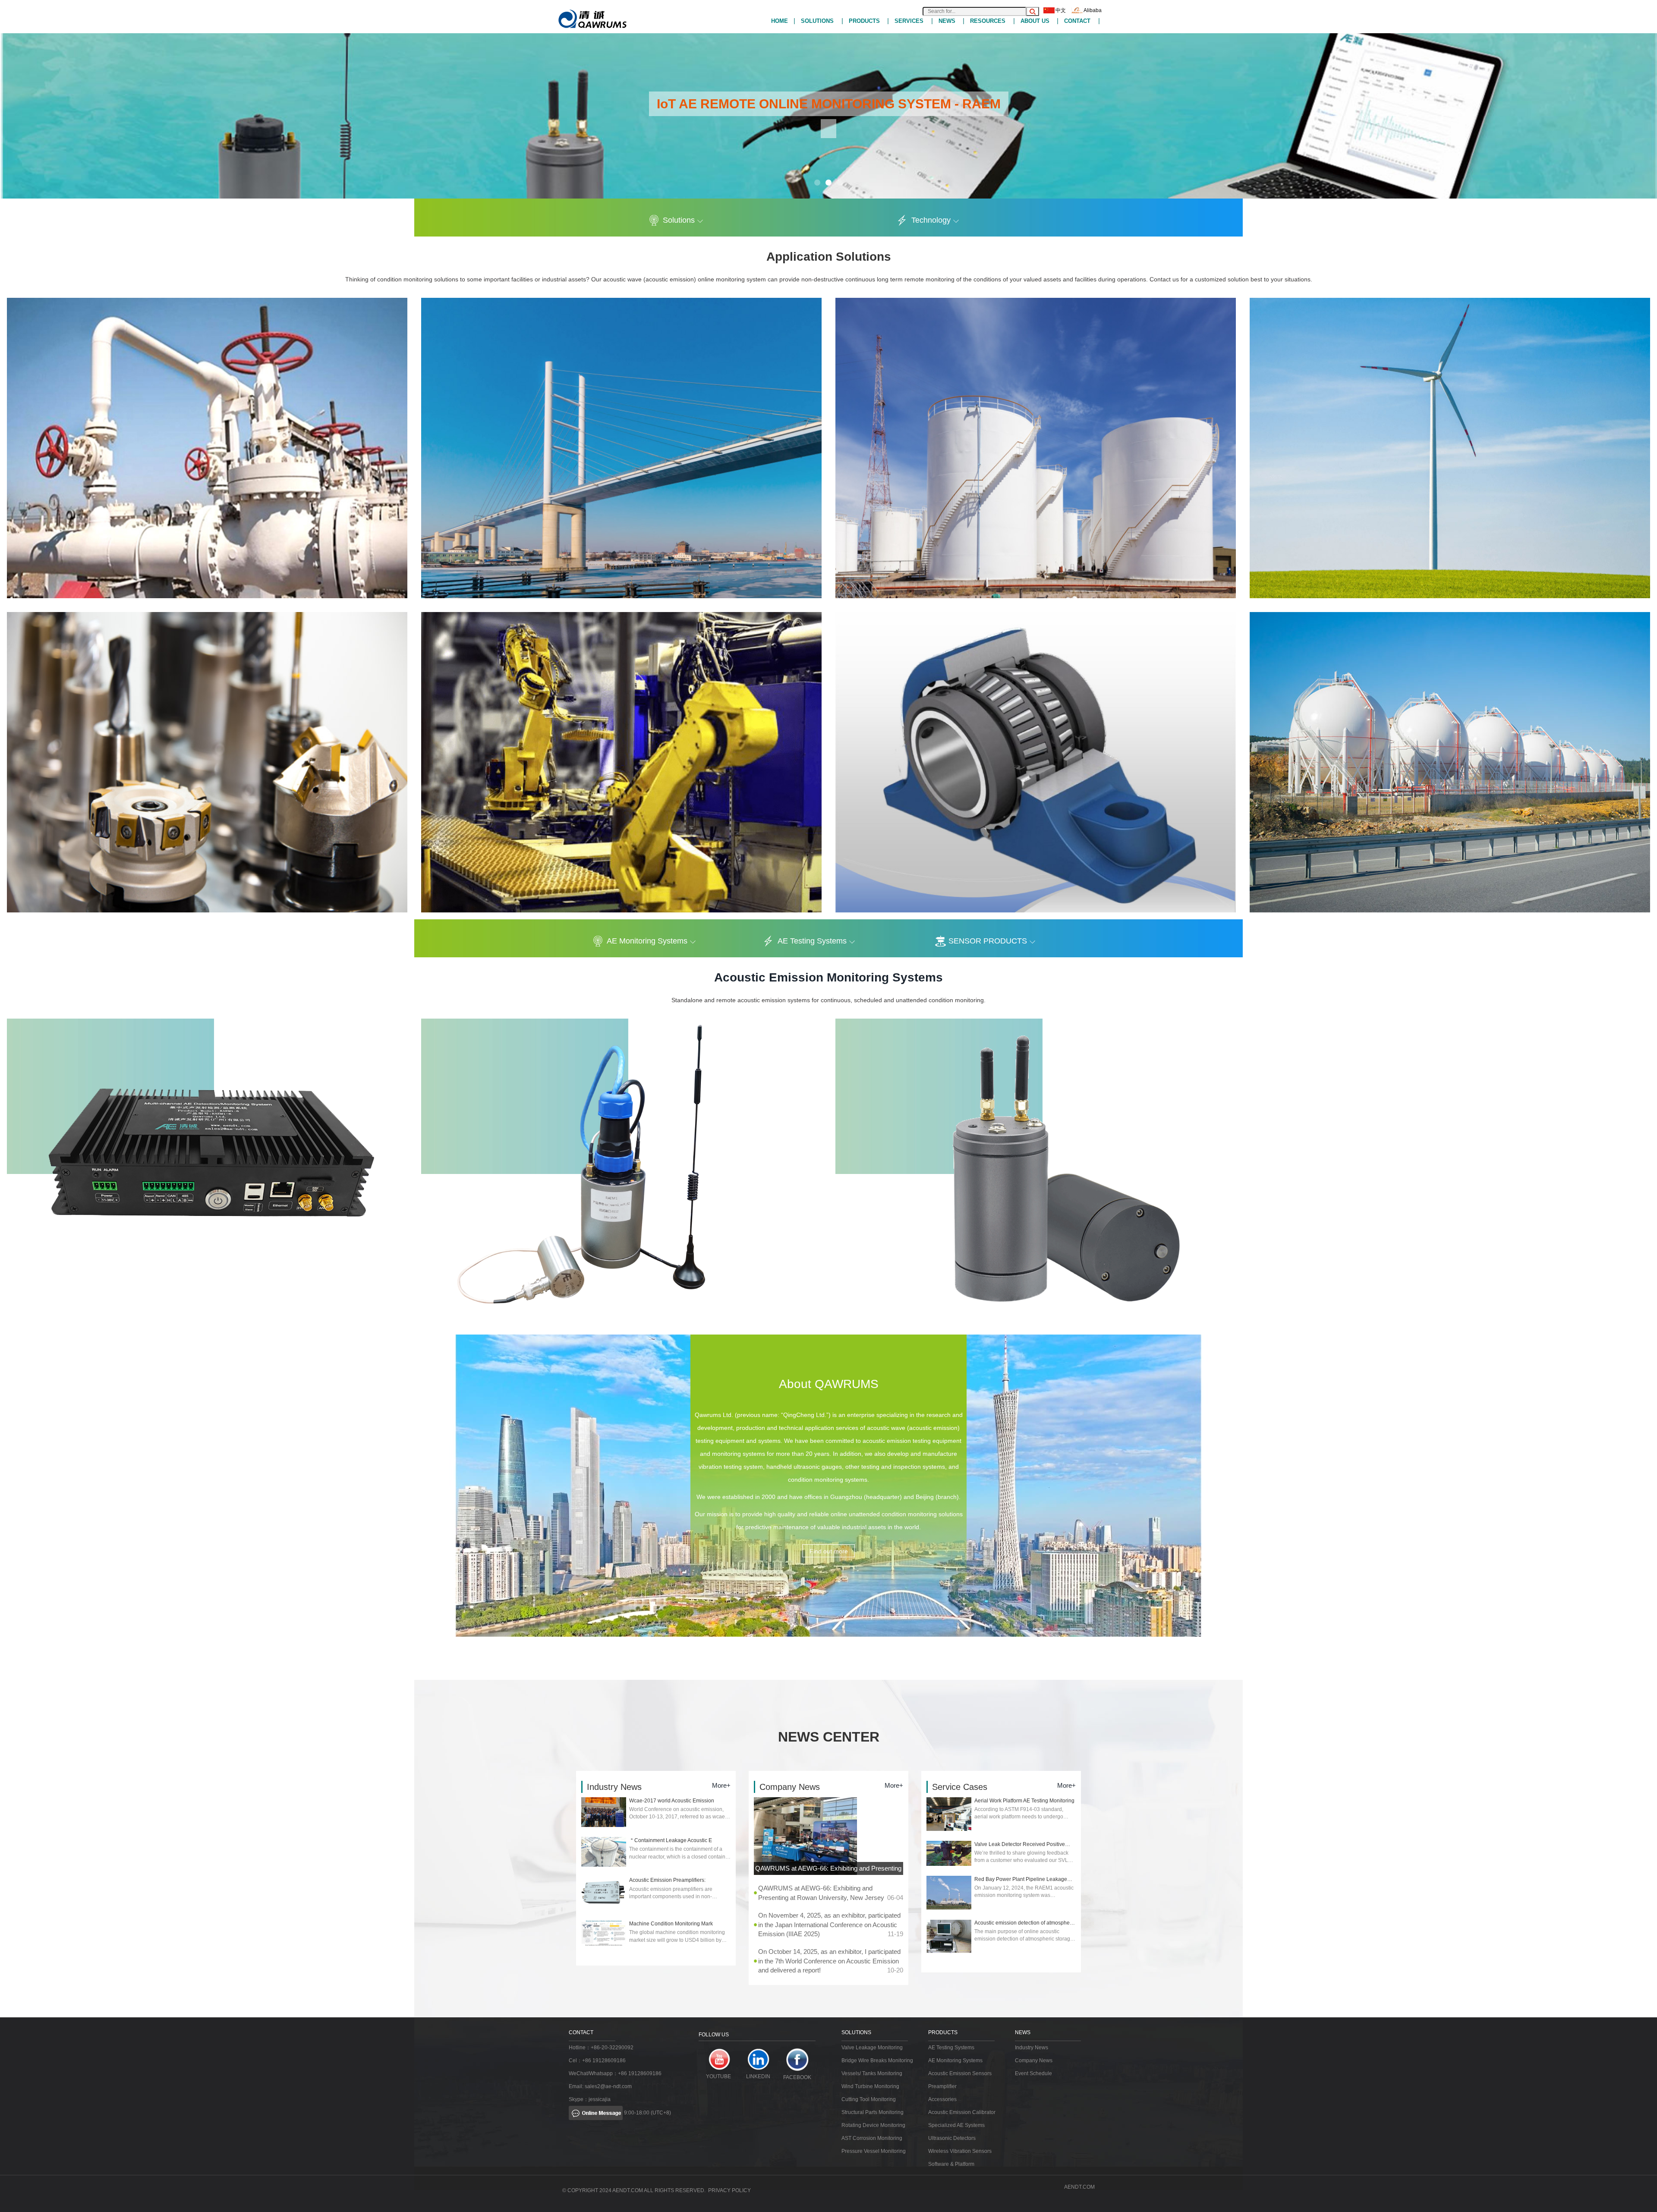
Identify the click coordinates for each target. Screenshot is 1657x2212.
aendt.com (1079, 2187)
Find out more (829, 1551)
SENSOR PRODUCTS (988, 941)
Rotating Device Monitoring (873, 2125)
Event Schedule (1033, 2073)
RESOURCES (988, 21)
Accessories (942, 2099)
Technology (931, 220)
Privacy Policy (729, 2190)
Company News (1034, 2061)
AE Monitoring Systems (647, 941)
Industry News (1032, 2048)
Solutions (679, 220)
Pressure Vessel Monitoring (874, 2151)
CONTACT (1077, 21)
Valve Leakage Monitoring (872, 2048)
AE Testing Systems (812, 941)
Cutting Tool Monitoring (869, 2099)
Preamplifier (942, 2086)
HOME (780, 21)
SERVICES (909, 21)
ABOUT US (1035, 21)
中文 (1061, 10)
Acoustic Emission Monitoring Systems (828, 977)
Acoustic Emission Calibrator (962, 2112)
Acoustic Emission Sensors (960, 2073)
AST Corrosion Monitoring (872, 2138)
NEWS (947, 21)
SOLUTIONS (817, 21)
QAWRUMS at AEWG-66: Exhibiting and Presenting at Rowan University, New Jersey (828, 1870)
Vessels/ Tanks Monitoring (872, 2073)
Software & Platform (951, 2164)
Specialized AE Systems (956, 2125)
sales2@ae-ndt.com (608, 2086)
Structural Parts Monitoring (873, 2112)
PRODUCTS (864, 21)
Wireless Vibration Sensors (960, 2151)
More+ (721, 1785)
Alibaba (1093, 10)
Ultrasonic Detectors (952, 2138)
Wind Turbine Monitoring (870, 2086)
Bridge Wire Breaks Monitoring (877, 2061)
